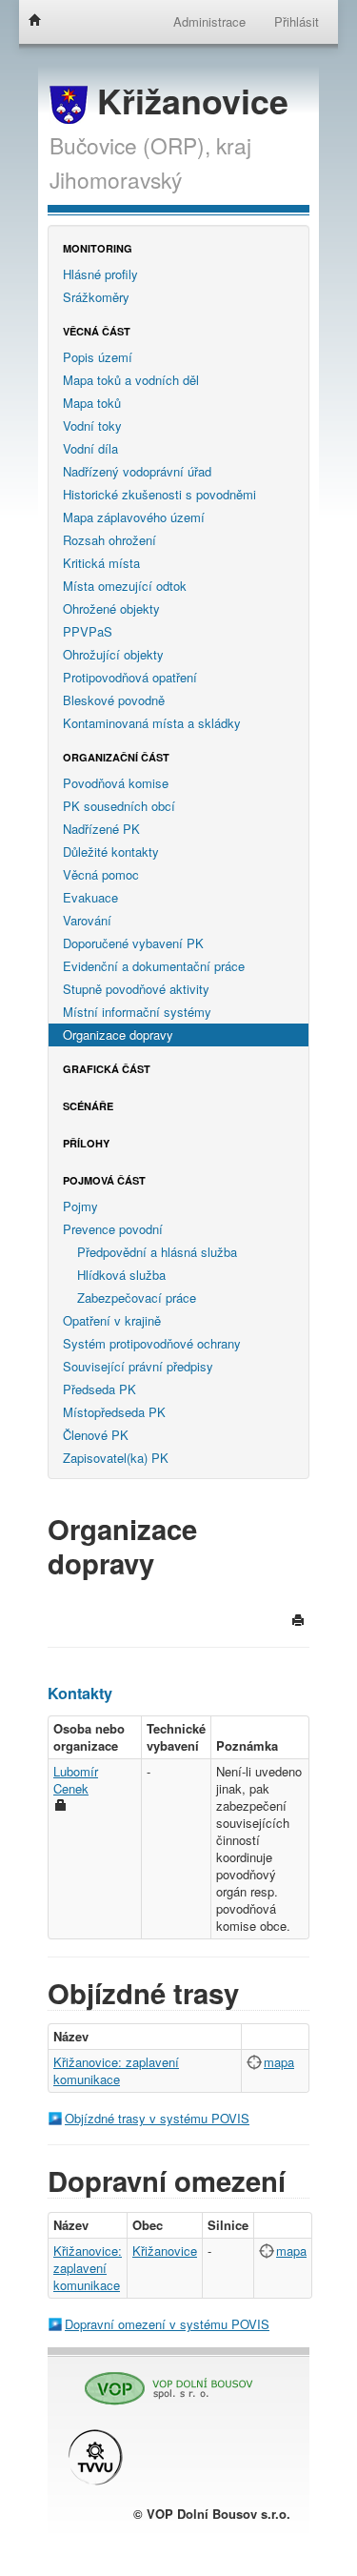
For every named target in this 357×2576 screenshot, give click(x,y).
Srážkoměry (96, 297)
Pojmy (80, 1206)
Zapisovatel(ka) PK (116, 1458)
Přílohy (86, 1143)
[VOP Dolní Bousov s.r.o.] (162, 2380)
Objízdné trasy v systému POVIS (157, 2118)
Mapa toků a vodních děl (131, 380)
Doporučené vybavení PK (133, 943)
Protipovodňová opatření (130, 677)
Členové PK (96, 1435)
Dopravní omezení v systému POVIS (167, 2324)
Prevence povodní (113, 1229)
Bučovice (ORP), (130, 145)
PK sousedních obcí (119, 806)
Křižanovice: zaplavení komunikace (116, 2070)
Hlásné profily (100, 274)
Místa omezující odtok (125, 586)
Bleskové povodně (114, 700)
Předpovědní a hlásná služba (157, 1252)
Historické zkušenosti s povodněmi (159, 494)
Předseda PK (99, 1389)
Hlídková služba (121, 1275)
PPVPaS (88, 631)
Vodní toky (92, 426)
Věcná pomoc (101, 874)
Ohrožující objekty (113, 654)
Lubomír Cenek (76, 1780)
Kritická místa (101, 563)
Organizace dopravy (118, 1034)
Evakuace (90, 897)
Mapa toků (92, 403)
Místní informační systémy (137, 1012)
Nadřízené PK (101, 829)
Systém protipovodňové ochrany (152, 1343)
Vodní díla (90, 448)
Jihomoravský (116, 179)
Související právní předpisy (138, 1366)
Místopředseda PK (114, 1412)
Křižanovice (188, 101)
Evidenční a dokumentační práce (154, 966)
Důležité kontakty (111, 852)
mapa (279, 2062)
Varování (87, 920)
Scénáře (88, 1106)
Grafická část (107, 1069)
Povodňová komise (116, 783)
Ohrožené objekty (111, 609)
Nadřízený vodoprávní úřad (137, 471)
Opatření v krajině (112, 1320)
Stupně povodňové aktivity (136, 989)
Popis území (98, 357)
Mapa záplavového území (134, 517)
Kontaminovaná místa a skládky (152, 723)
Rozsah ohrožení (109, 540)
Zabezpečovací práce (137, 1298)
